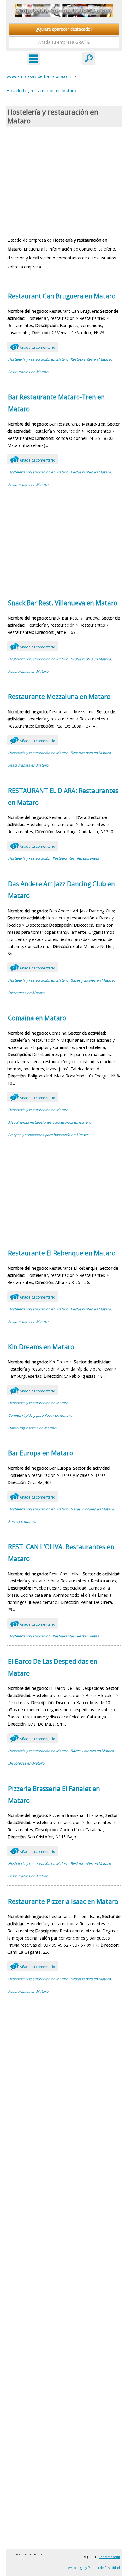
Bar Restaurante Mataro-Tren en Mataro (56, 403)
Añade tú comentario (34, 347)
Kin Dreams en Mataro (41, 1347)
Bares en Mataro (22, 1522)
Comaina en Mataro (37, 1018)
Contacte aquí (109, 2557)
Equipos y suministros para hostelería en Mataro (48, 1135)
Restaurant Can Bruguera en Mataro (62, 296)
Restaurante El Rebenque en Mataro (62, 1253)
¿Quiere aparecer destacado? (64, 29)
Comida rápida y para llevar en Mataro (40, 1415)
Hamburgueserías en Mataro (32, 1428)
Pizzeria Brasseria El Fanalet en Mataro (54, 1795)
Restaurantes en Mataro (91, 359)
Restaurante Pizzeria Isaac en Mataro (63, 1901)
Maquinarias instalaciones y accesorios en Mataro (50, 1122)
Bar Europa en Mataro (40, 1453)
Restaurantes (63, 858)
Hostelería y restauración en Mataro (38, 359)
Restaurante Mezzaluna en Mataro (59, 697)
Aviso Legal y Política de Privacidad (94, 2568)
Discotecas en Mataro (26, 993)
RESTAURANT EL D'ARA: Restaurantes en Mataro (63, 797)
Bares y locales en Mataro (92, 980)
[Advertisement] (64, 181)
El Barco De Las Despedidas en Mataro (53, 1667)
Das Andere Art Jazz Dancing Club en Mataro (61, 890)
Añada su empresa (64, 42)
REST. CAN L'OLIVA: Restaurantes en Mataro (61, 1553)
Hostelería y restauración (29, 858)
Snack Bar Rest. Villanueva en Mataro (63, 603)
